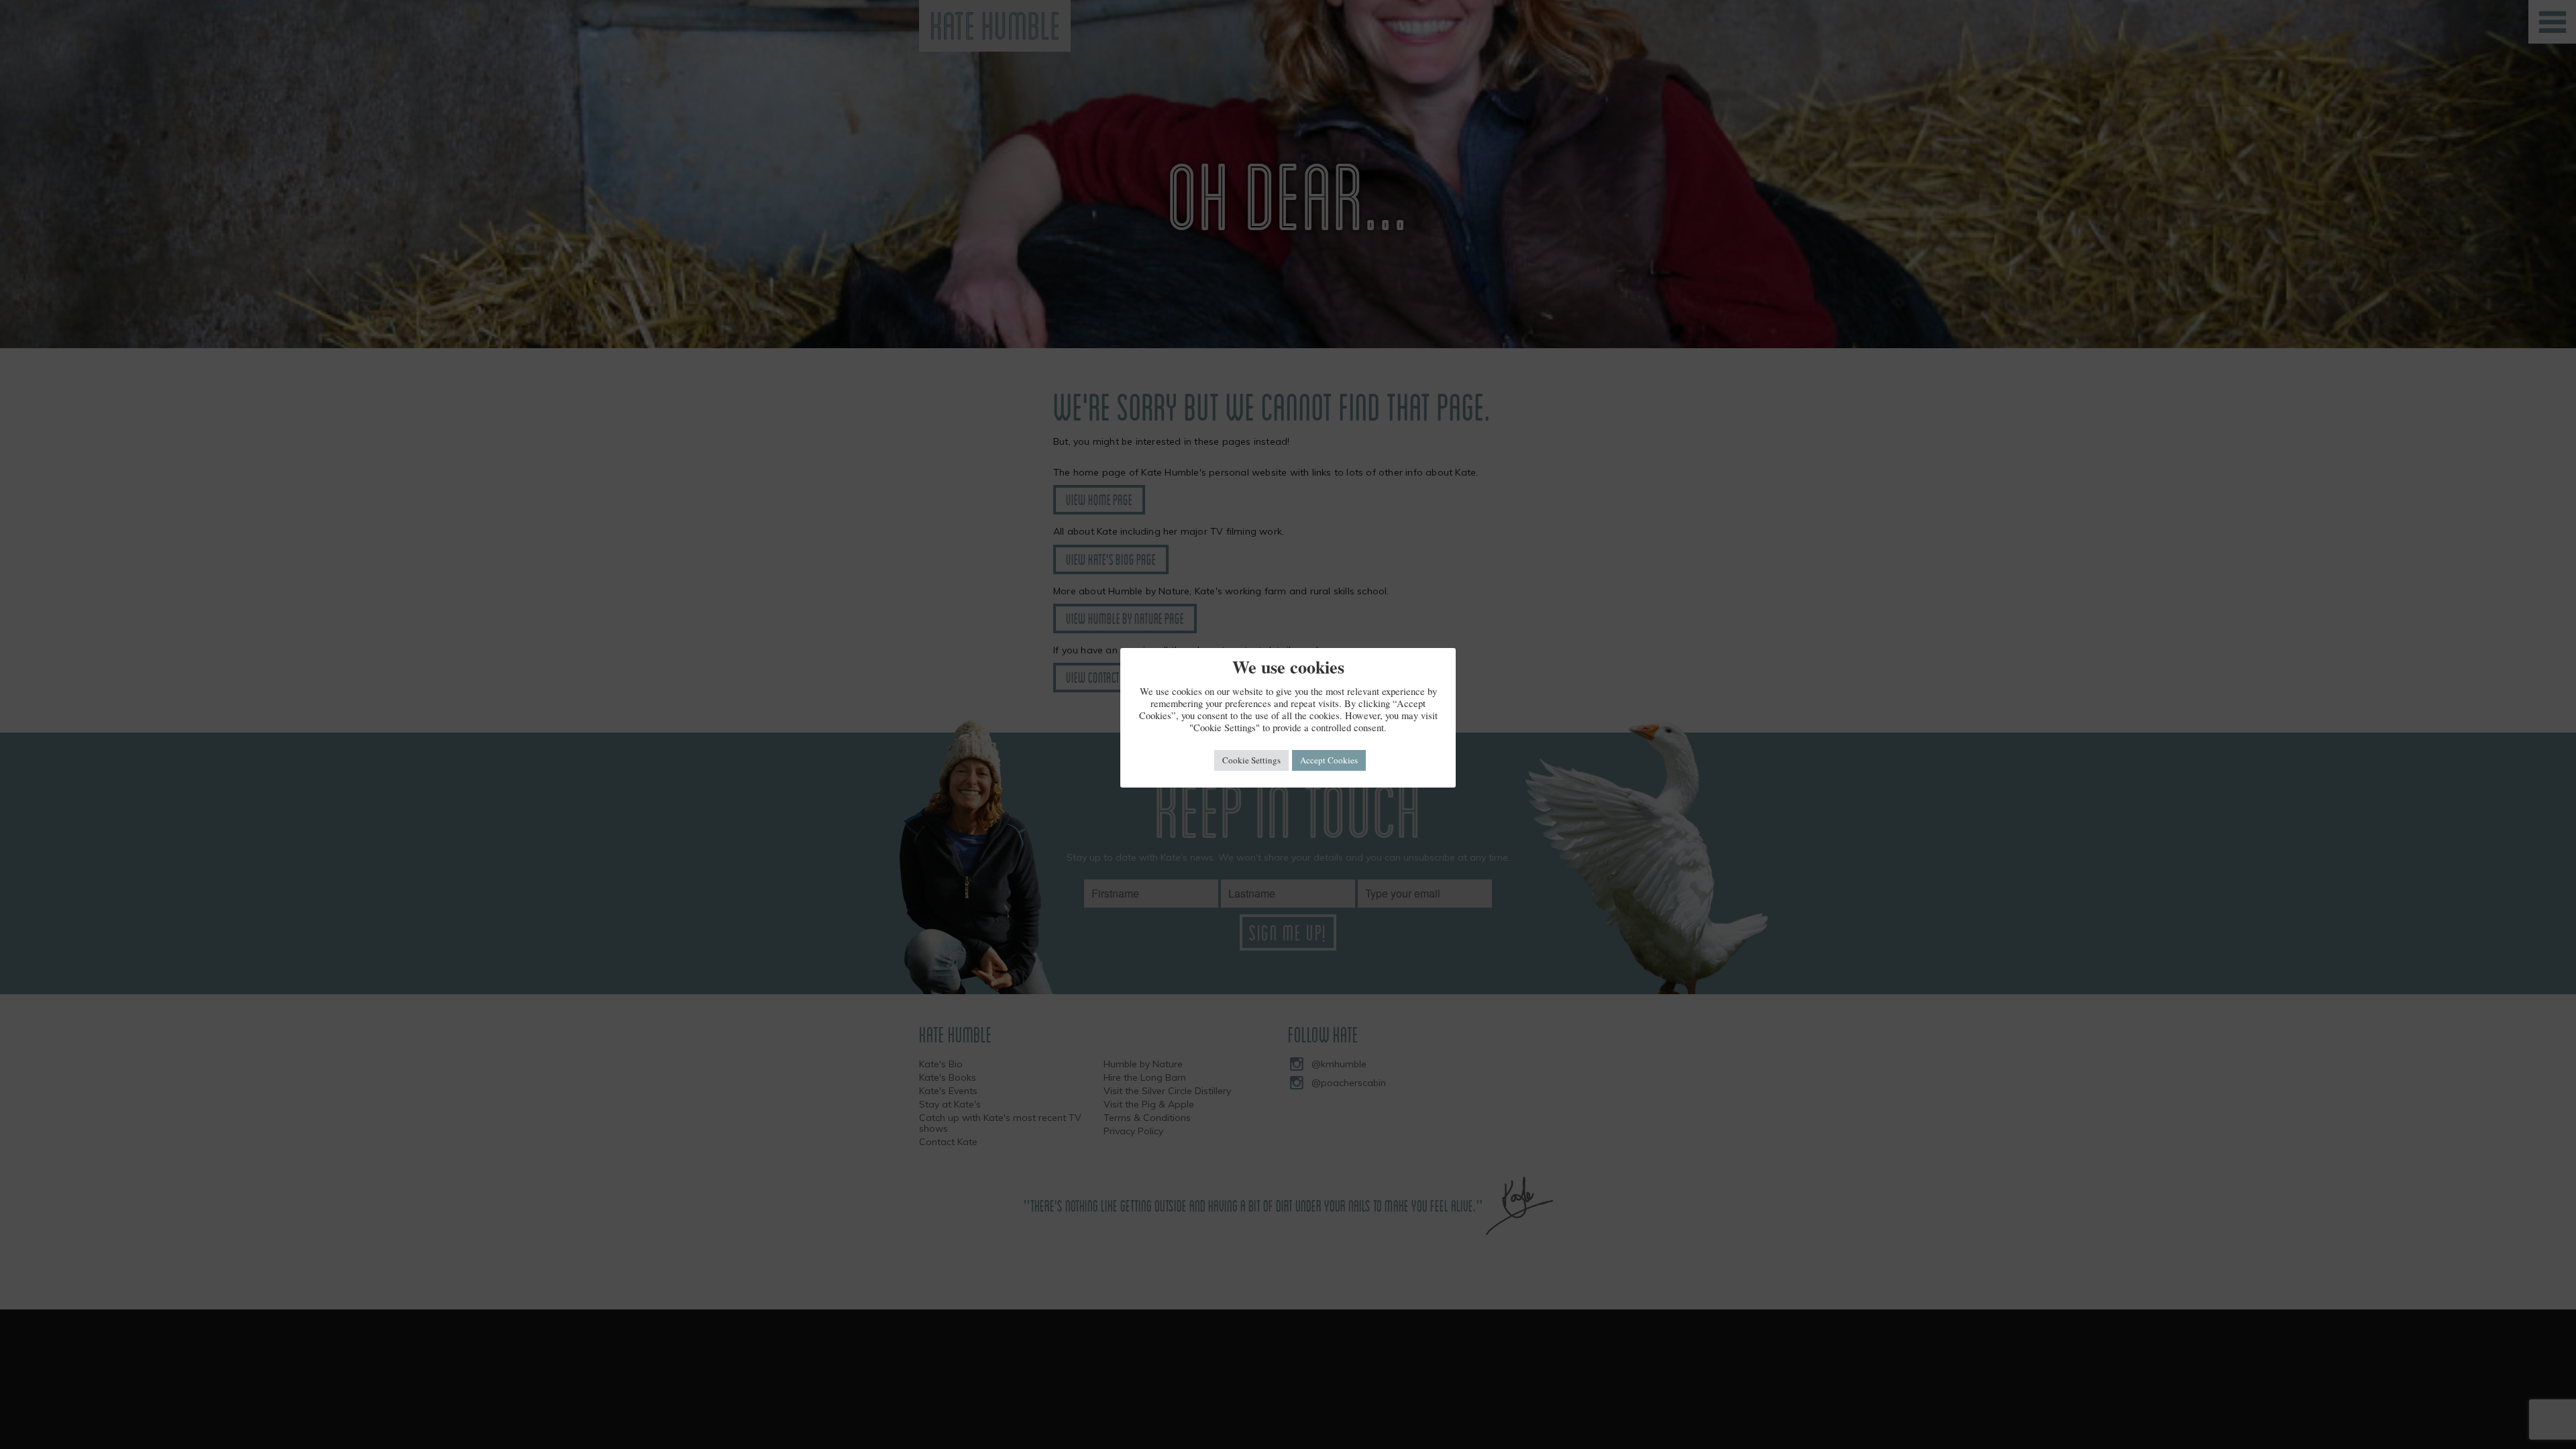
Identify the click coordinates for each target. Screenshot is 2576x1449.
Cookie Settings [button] (1251, 760)
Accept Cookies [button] (1329, 760)
